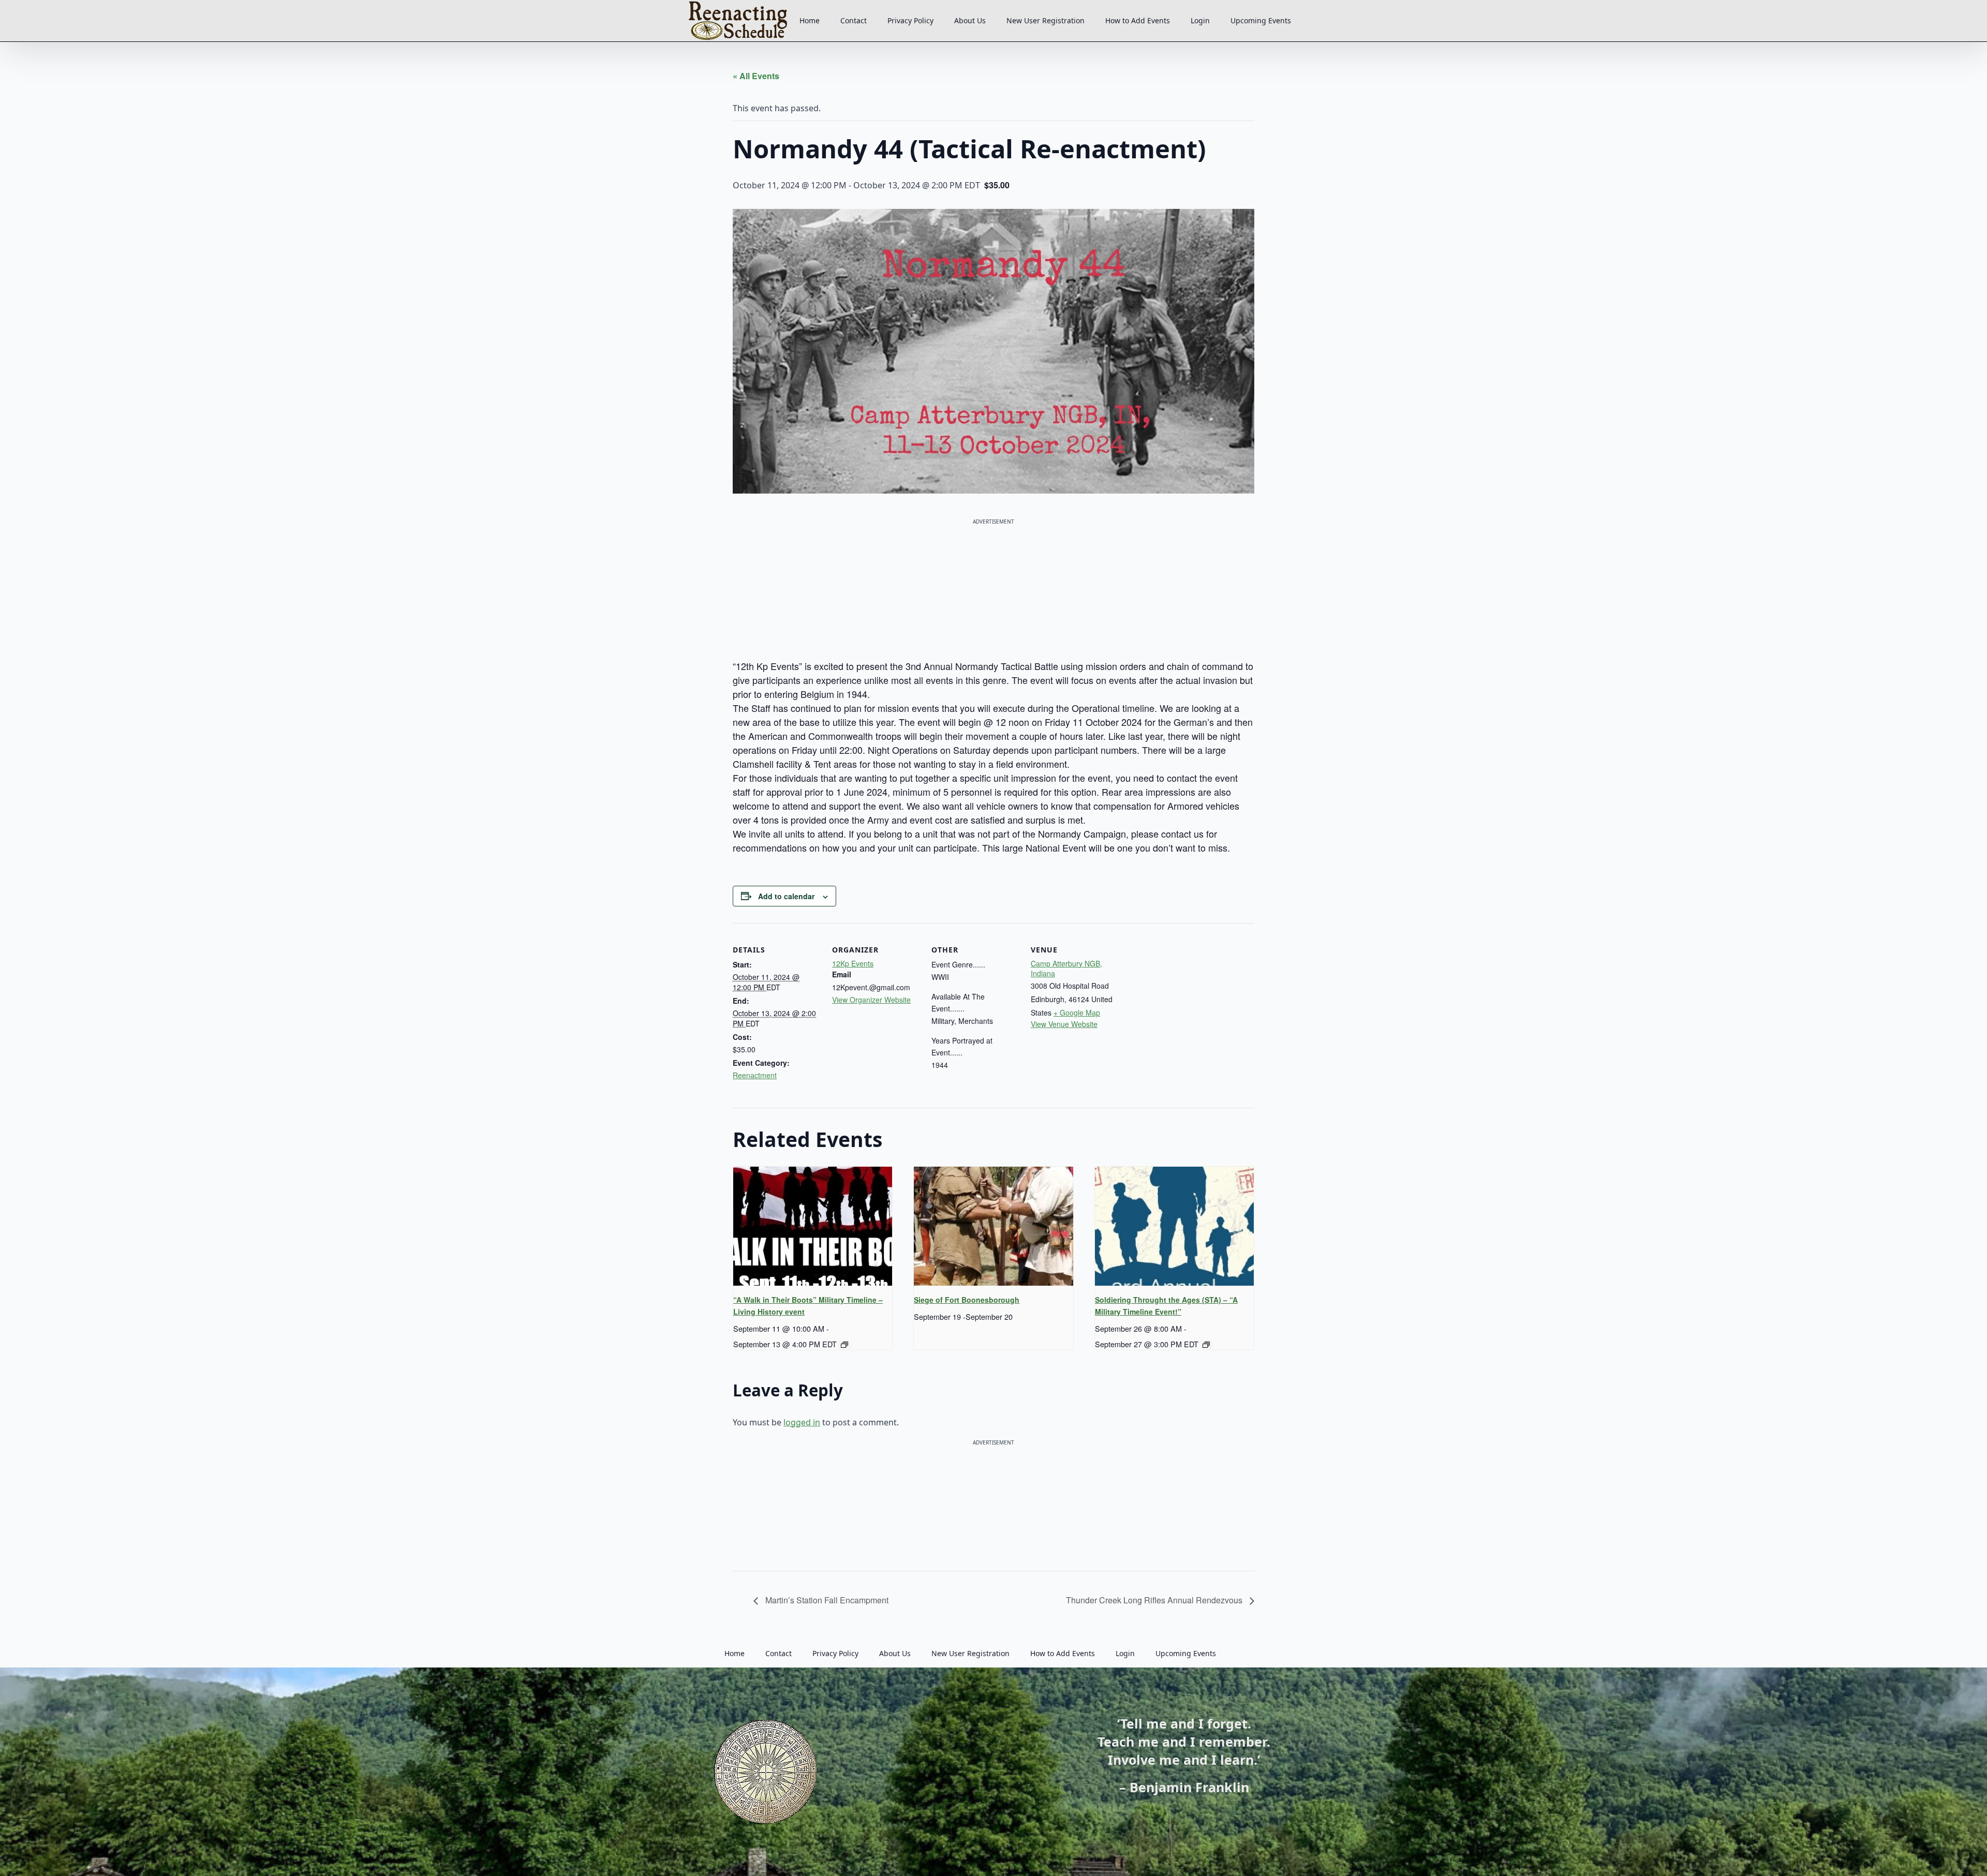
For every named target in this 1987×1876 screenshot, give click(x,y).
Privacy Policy (910, 20)
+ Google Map (1077, 1013)
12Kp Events (853, 963)
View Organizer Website (871, 1000)
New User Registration (1046, 20)
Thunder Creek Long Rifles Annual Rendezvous (1155, 1600)
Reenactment (755, 1075)
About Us (970, 20)
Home (810, 20)
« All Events (756, 76)
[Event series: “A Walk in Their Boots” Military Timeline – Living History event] (844, 1345)
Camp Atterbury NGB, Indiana (1066, 969)
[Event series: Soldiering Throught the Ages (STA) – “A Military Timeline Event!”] (1206, 1345)
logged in (802, 1422)
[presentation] (813, 1226)
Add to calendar (786, 896)
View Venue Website (1064, 1024)
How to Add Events (1138, 20)
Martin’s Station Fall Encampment (826, 1600)
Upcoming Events (1261, 20)
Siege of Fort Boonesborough (967, 1300)
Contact (854, 20)
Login (1200, 20)
